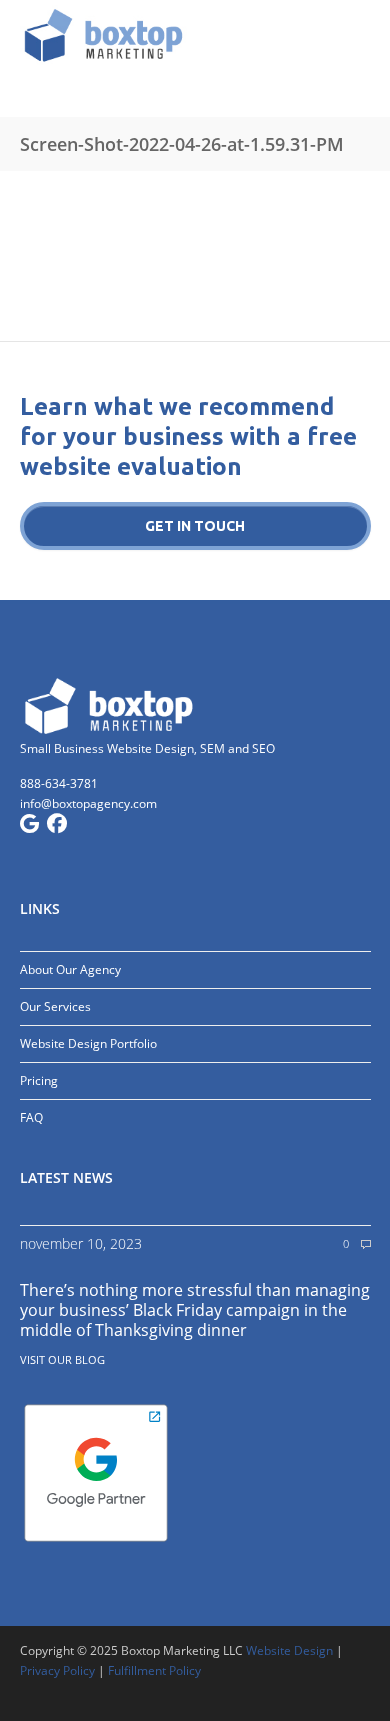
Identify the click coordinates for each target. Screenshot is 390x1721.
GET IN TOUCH (195, 526)
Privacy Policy (57, 1670)
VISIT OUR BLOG (62, 1359)
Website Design (289, 1650)
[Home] (195, 35)
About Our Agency (70, 969)
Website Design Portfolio (88, 1043)
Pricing (39, 1080)
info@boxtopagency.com (88, 803)
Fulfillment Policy (154, 1670)
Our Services (55, 1006)
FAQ (31, 1117)
